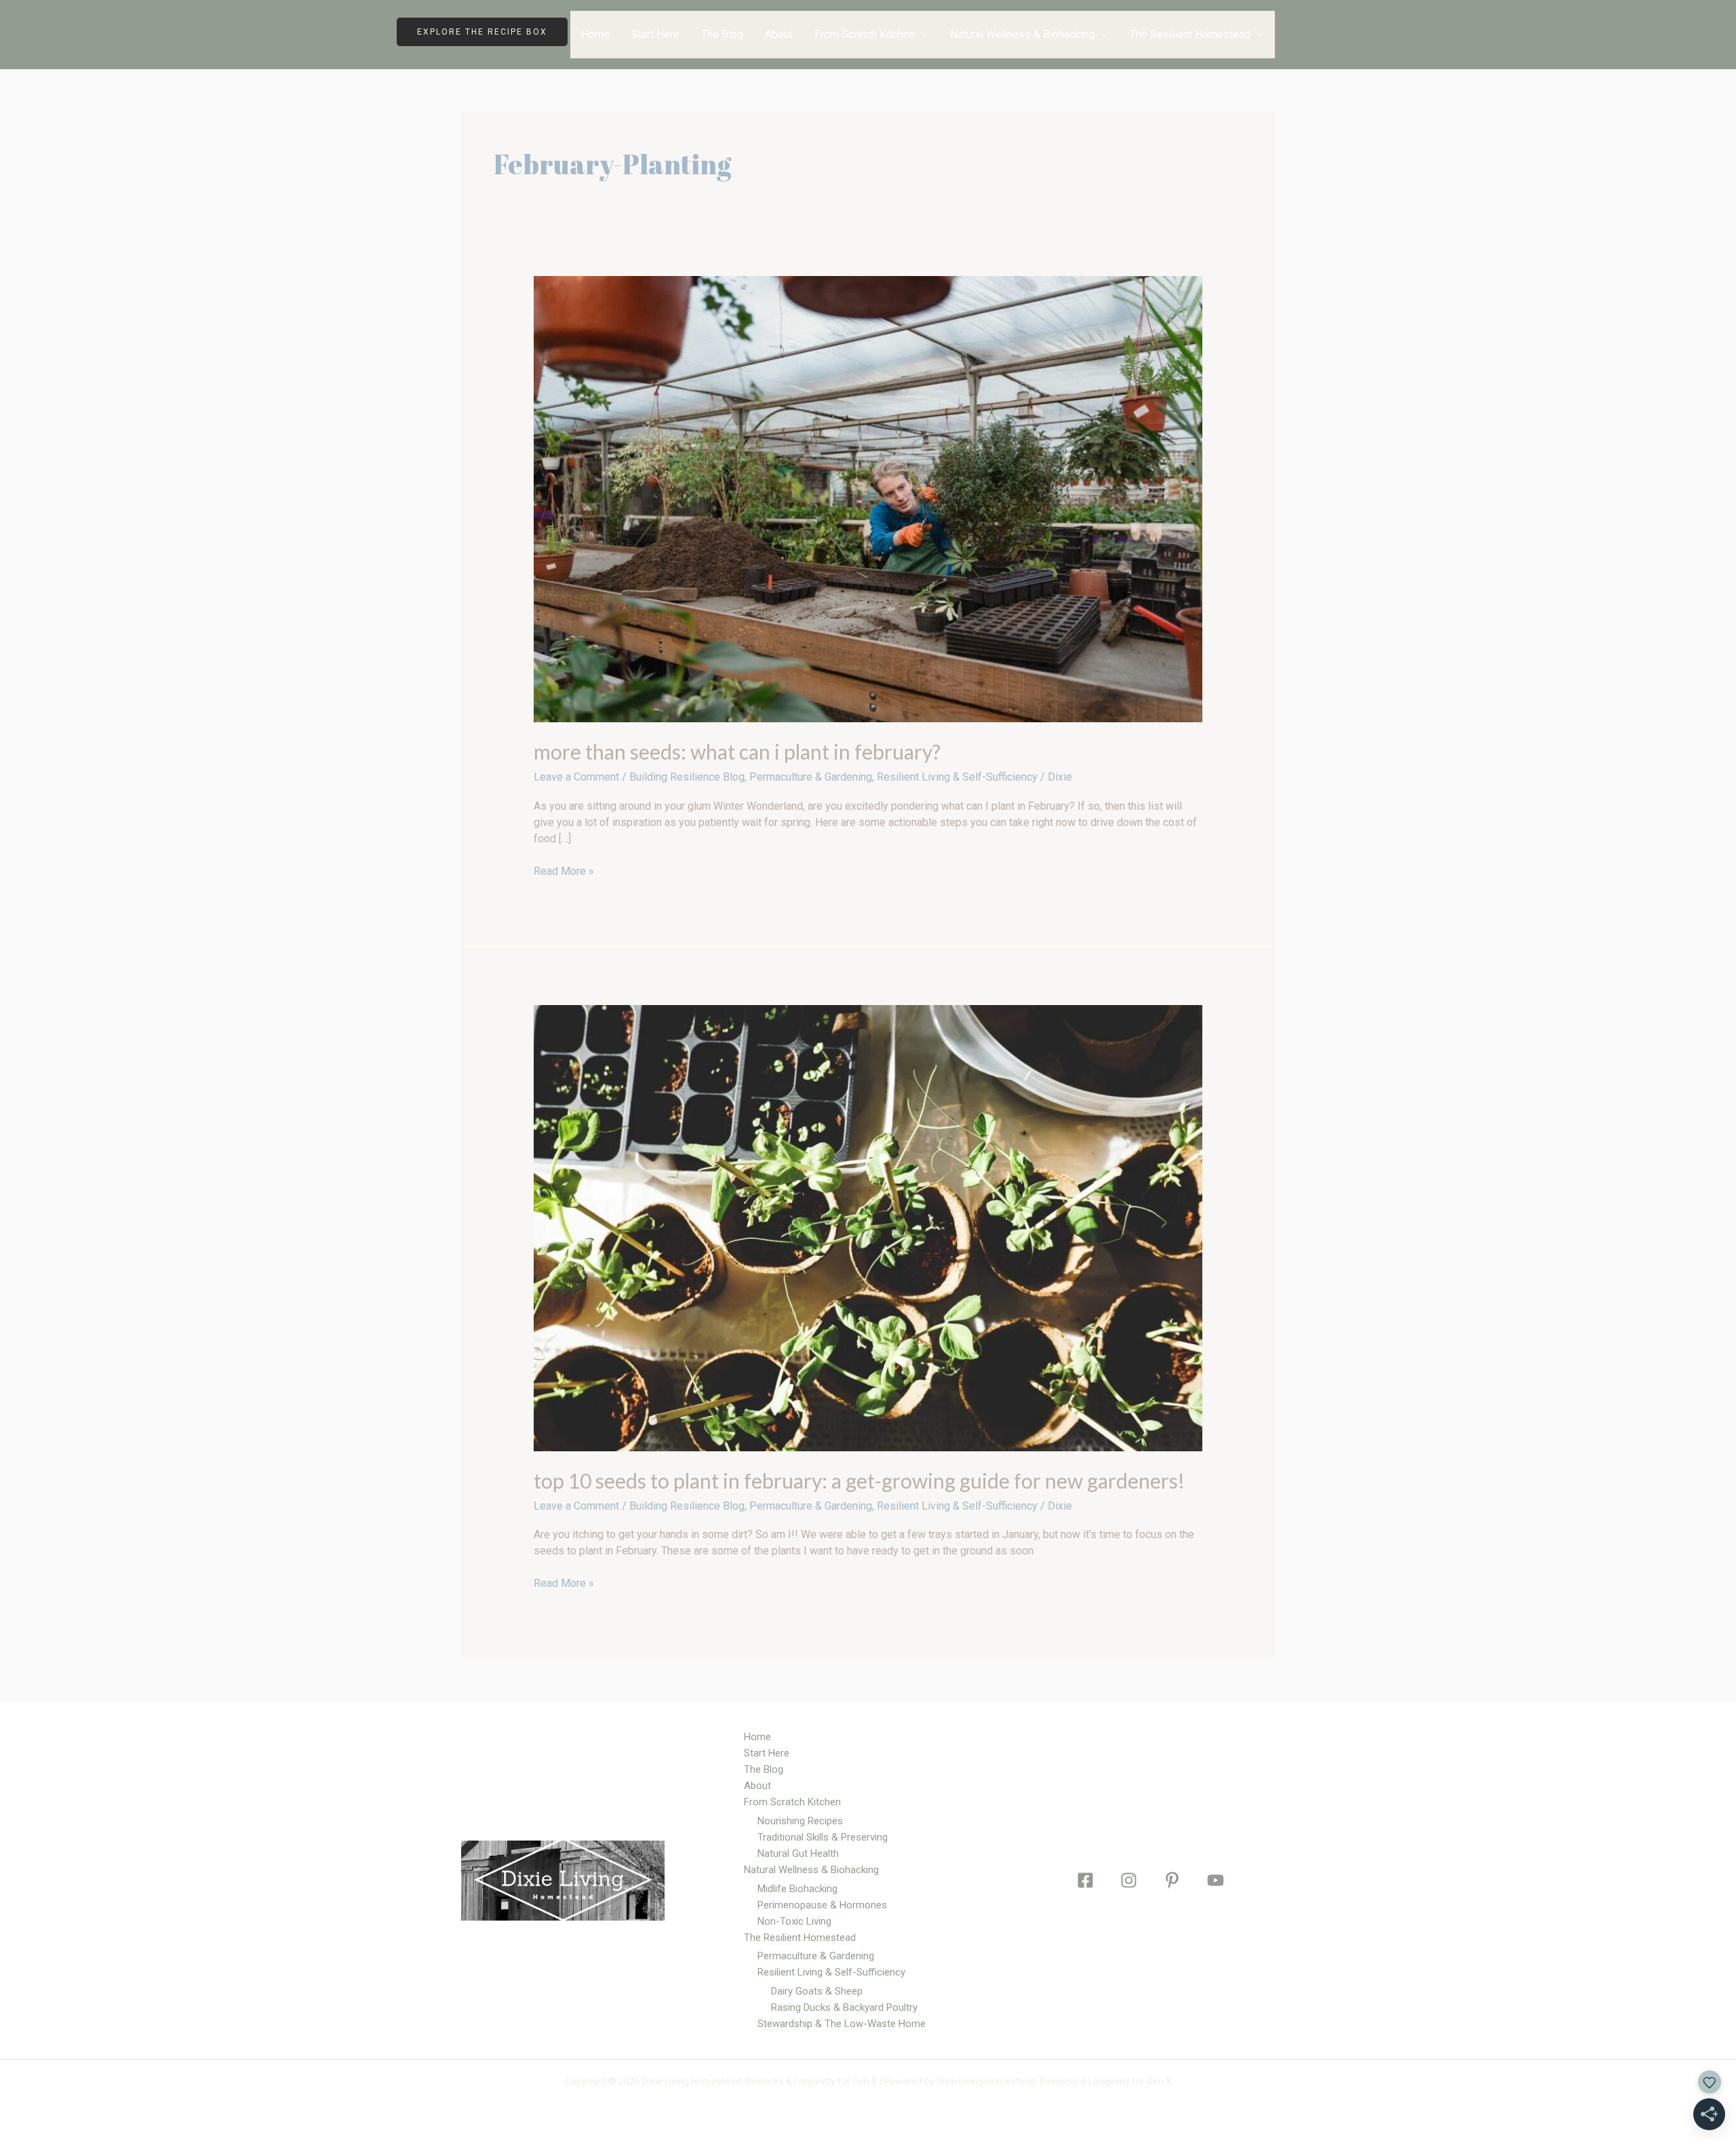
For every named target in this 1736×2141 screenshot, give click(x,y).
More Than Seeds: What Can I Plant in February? (737, 751)
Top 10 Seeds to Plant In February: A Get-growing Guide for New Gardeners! (859, 1480)
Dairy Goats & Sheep (817, 1991)
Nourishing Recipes (800, 1821)
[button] (492, 32)
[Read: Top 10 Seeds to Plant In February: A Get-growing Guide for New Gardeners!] (868, 1227)
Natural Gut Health (798, 1853)
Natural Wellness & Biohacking (1022, 34)
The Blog (722, 34)
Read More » (564, 870)
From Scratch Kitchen (865, 34)
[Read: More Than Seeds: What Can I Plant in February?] (868, 499)
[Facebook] (1085, 1880)
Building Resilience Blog (687, 777)
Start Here (655, 34)
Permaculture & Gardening (811, 777)
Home (595, 34)
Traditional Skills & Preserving (823, 1837)
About (779, 34)
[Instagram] (1129, 1880)
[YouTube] (1216, 1880)
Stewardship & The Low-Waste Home (842, 2024)
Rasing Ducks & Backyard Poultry (844, 2007)
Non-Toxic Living (794, 1921)
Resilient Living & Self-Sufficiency (957, 777)
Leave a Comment (576, 777)
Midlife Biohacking (797, 1889)
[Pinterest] (1172, 1880)
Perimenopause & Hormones (822, 1905)
